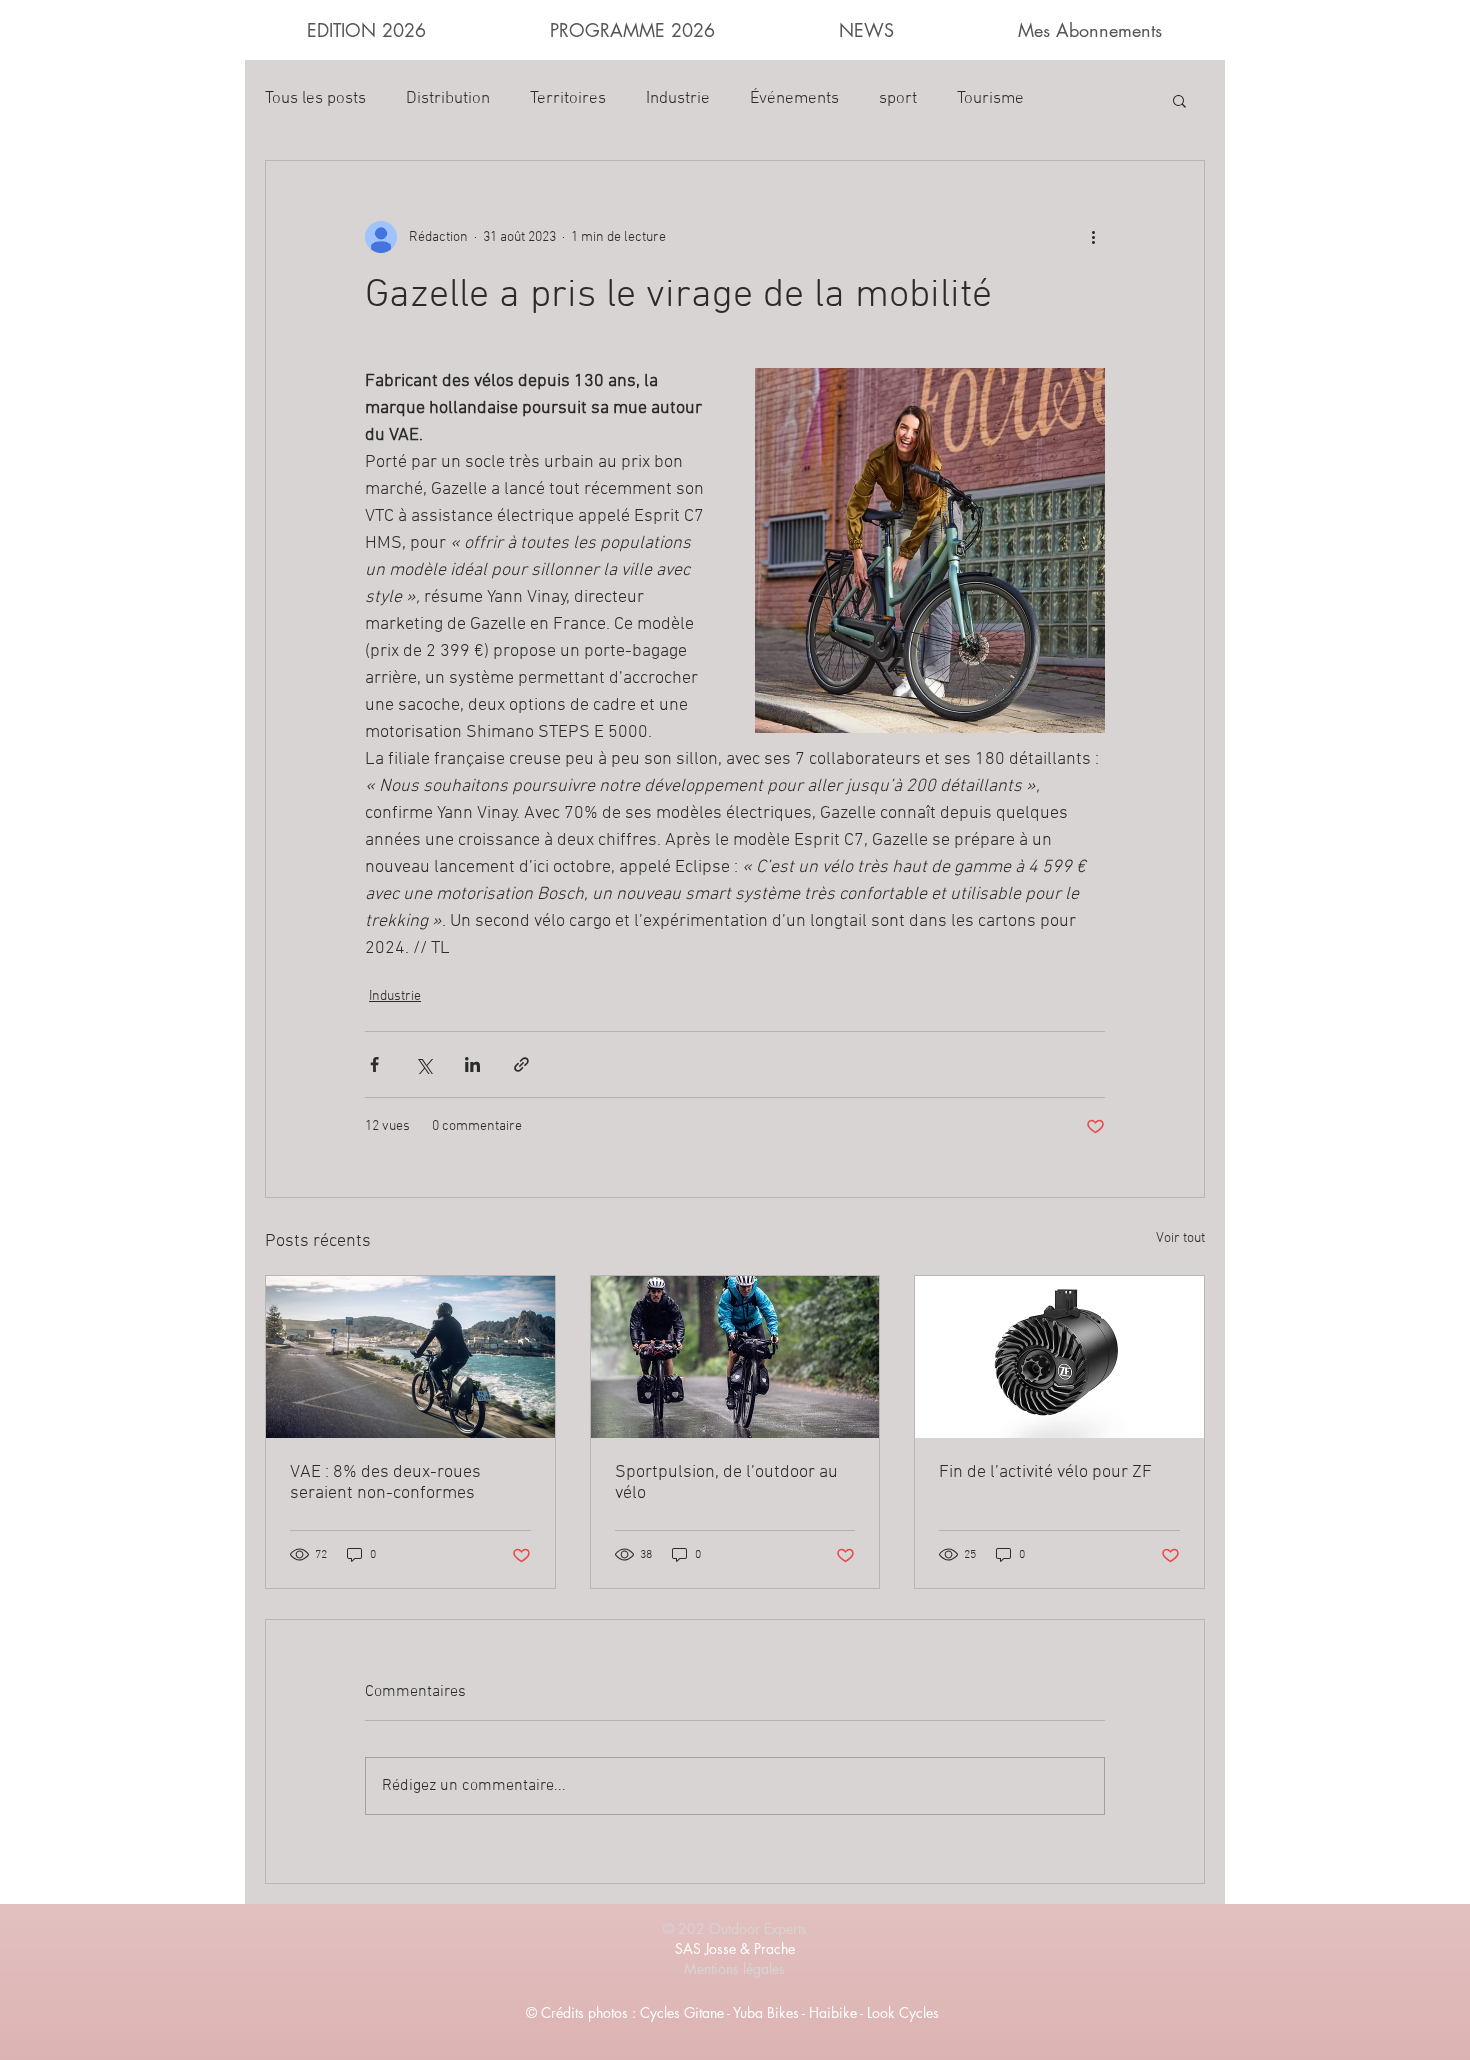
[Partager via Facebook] (374, 1064)
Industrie (678, 99)
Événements (794, 99)
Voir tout (1180, 1238)
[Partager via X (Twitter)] (423, 1064)
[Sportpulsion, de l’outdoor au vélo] (735, 1357)
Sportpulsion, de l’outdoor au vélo (726, 1483)
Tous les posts (315, 99)
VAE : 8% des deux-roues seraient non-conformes (385, 1483)
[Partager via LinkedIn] (472, 1064)
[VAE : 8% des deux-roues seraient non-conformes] (410, 1357)
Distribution (448, 99)
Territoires (568, 99)
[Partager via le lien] (521, 1064)
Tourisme (990, 99)
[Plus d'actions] (1093, 237)
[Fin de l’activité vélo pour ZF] (1059, 1357)
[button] (1179, 100)
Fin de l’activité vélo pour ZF (1045, 1472)
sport (898, 99)
